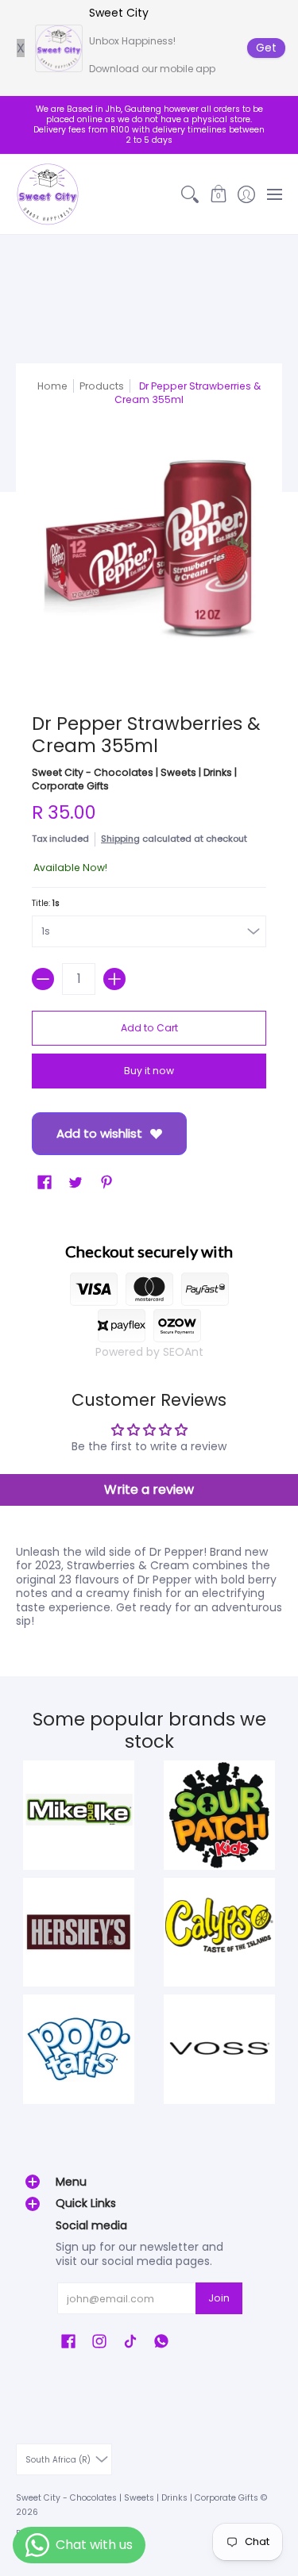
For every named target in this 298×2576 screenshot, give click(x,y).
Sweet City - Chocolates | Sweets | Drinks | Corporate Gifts (137, 2498)
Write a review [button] (149, 1490)
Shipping (120, 839)
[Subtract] (43, 979)
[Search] (190, 194)
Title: (46, 903)
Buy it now (149, 1071)
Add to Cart (149, 1028)
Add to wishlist (99, 1133)
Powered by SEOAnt (149, 1352)
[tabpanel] (149, 1583)
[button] (218, 194)
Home (52, 386)
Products (102, 386)
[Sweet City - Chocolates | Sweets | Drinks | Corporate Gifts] (48, 194)
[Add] (114, 979)
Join (219, 2298)
